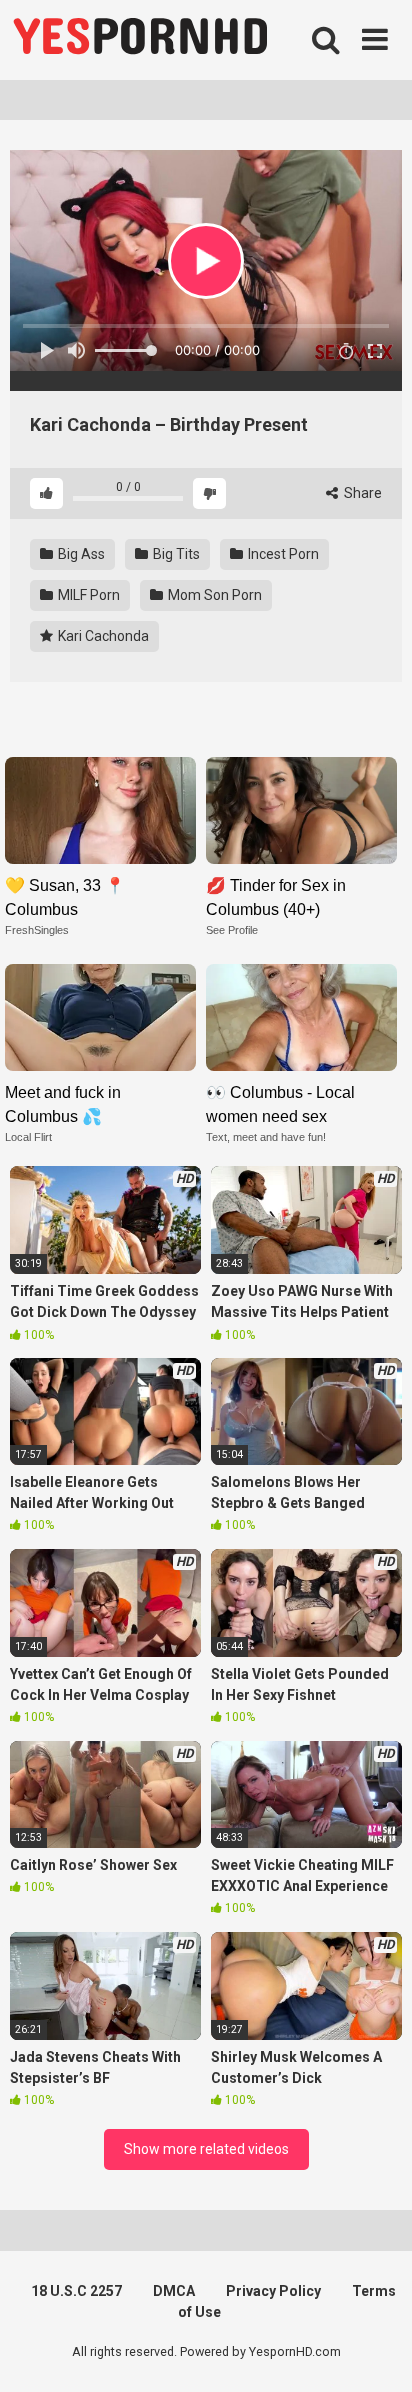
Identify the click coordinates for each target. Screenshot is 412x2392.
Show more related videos (206, 2149)
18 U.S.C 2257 (76, 2291)
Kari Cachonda (102, 636)
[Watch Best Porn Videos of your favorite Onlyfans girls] (140, 40)
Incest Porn (282, 554)
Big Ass (80, 554)
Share (361, 493)
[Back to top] (375, 2351)
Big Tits (175, 554)
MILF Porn (87, 595)
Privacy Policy (273, 2291)
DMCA (174, 2291)
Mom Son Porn (213, 595)
